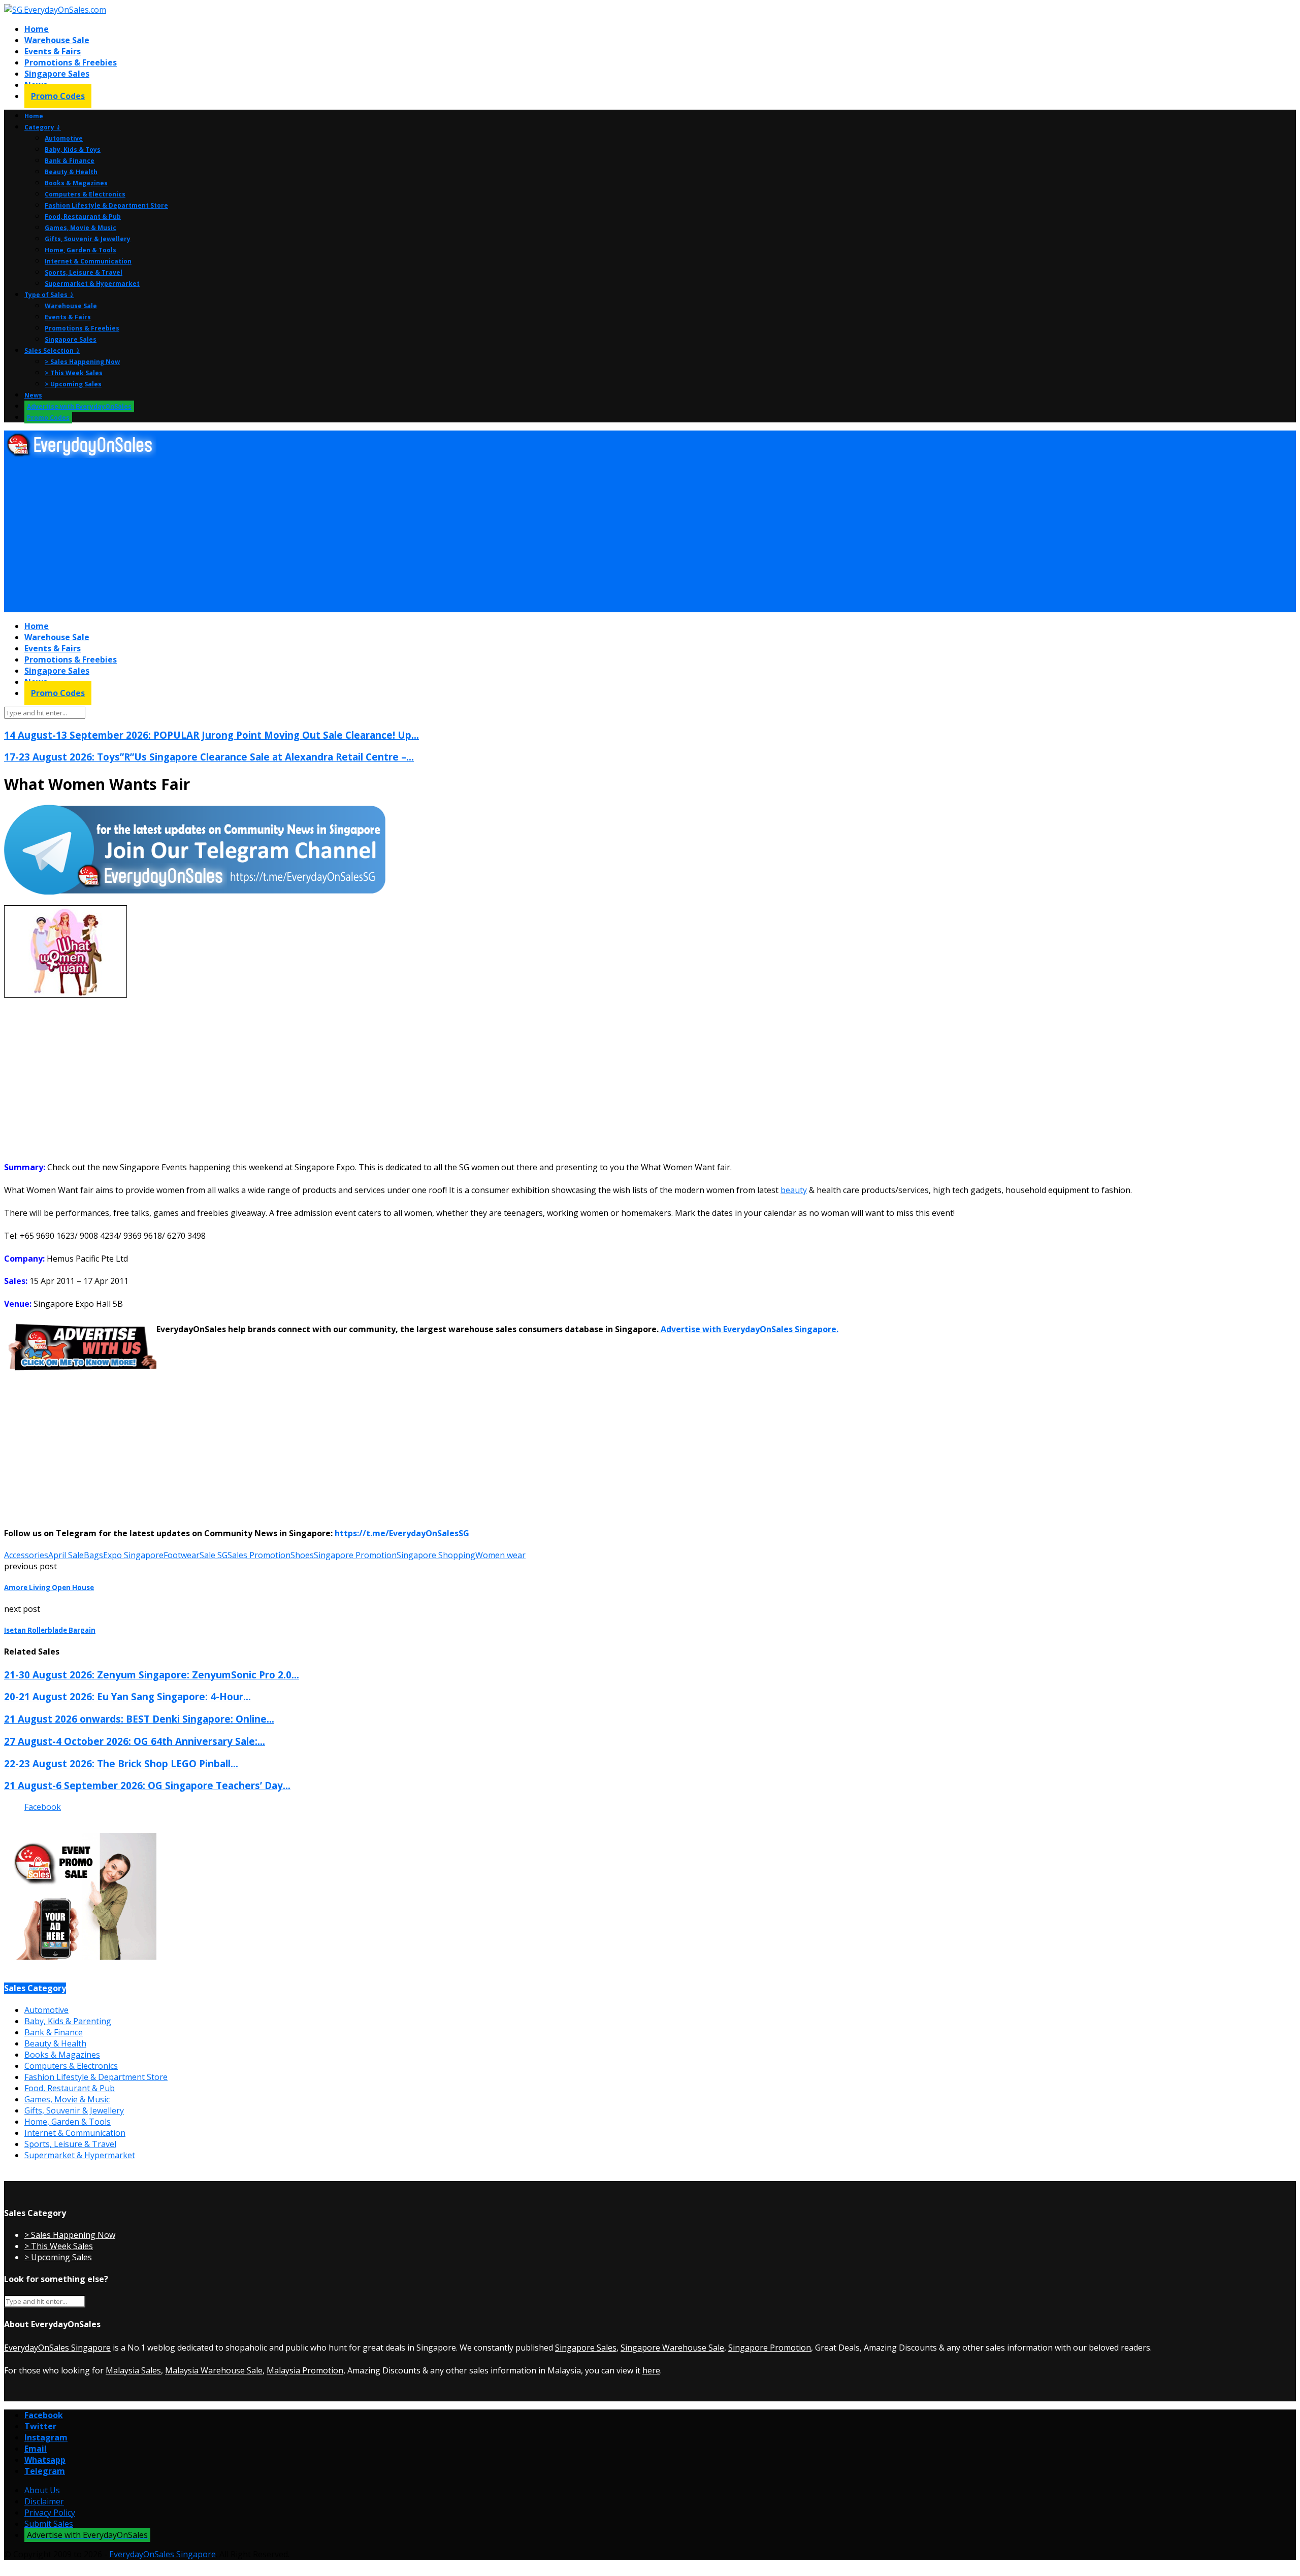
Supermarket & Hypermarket (92, 284)
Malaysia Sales (133, 2370)
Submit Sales (49, 2524)
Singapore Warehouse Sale (672, 2348)
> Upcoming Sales (73, 384)
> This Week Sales (74, 373)
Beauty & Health (71, 172)
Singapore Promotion (355, 1555)
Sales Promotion (259, 1555)
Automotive (64, 138)
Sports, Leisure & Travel (84, 272)
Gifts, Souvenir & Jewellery (88, 239)
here (651, 2370)
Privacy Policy (50, 2513)
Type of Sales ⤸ (49, 295)
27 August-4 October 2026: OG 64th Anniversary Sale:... (135, 1741)
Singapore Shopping (436, 1555)
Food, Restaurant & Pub (83, 217)
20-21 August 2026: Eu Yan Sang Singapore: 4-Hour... (127, 1696)
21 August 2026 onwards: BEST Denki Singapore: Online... (139, 1719)
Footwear (182, 1555)
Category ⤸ (43, 127)
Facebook (43, 1807)
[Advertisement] (309, 536)
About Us (42, 2490)
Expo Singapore (133, 1555)
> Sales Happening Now (82, 362)
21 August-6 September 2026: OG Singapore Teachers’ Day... (147, 1785)
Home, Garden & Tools (80, 250)
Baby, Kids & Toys (73, 150)
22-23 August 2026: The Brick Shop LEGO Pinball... (121, 1763)
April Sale (66, 1555)
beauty (794, 1190)
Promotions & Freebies (71, 62)
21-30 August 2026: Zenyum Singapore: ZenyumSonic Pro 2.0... (152, 1675)
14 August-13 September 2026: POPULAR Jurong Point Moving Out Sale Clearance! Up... (212, 735)
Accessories (26, 1555)
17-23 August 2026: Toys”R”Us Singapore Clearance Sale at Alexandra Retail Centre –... (209, 757)
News (33, 395)
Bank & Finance (70, 161)
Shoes (302, 1555)
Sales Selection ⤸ (52, 351)
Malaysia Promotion (305, 2370)
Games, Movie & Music (80, 228)
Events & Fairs (53, 51)
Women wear (500, 1555)
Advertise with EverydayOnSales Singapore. (749, 1329)
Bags (93, 1555)
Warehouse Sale (57, 40)
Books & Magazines (76, 183)
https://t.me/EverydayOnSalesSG (402, 1533)
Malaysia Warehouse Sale (214, 2370)
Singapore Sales (57, 74)
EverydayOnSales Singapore (57, 2348)
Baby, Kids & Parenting (68, 2021)
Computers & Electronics (85, 194)
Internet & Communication (88, 261)
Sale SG (214, 1555)
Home (37, 29)
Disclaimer (44, 2501)
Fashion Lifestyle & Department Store (106, 205)
